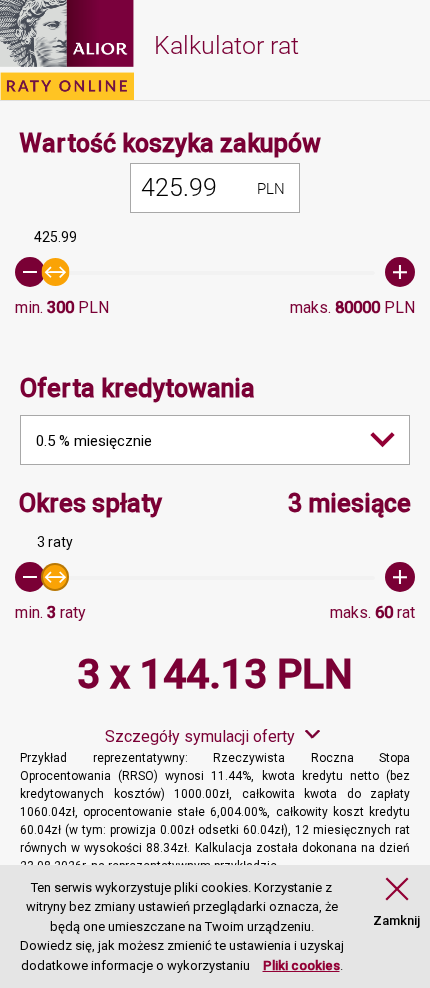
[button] (396, 903)
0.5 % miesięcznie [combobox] (94, 441)
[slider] (215, 272)
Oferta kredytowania (137, 388)
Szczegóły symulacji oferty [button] (200, 736)
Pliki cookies (301, 965)
